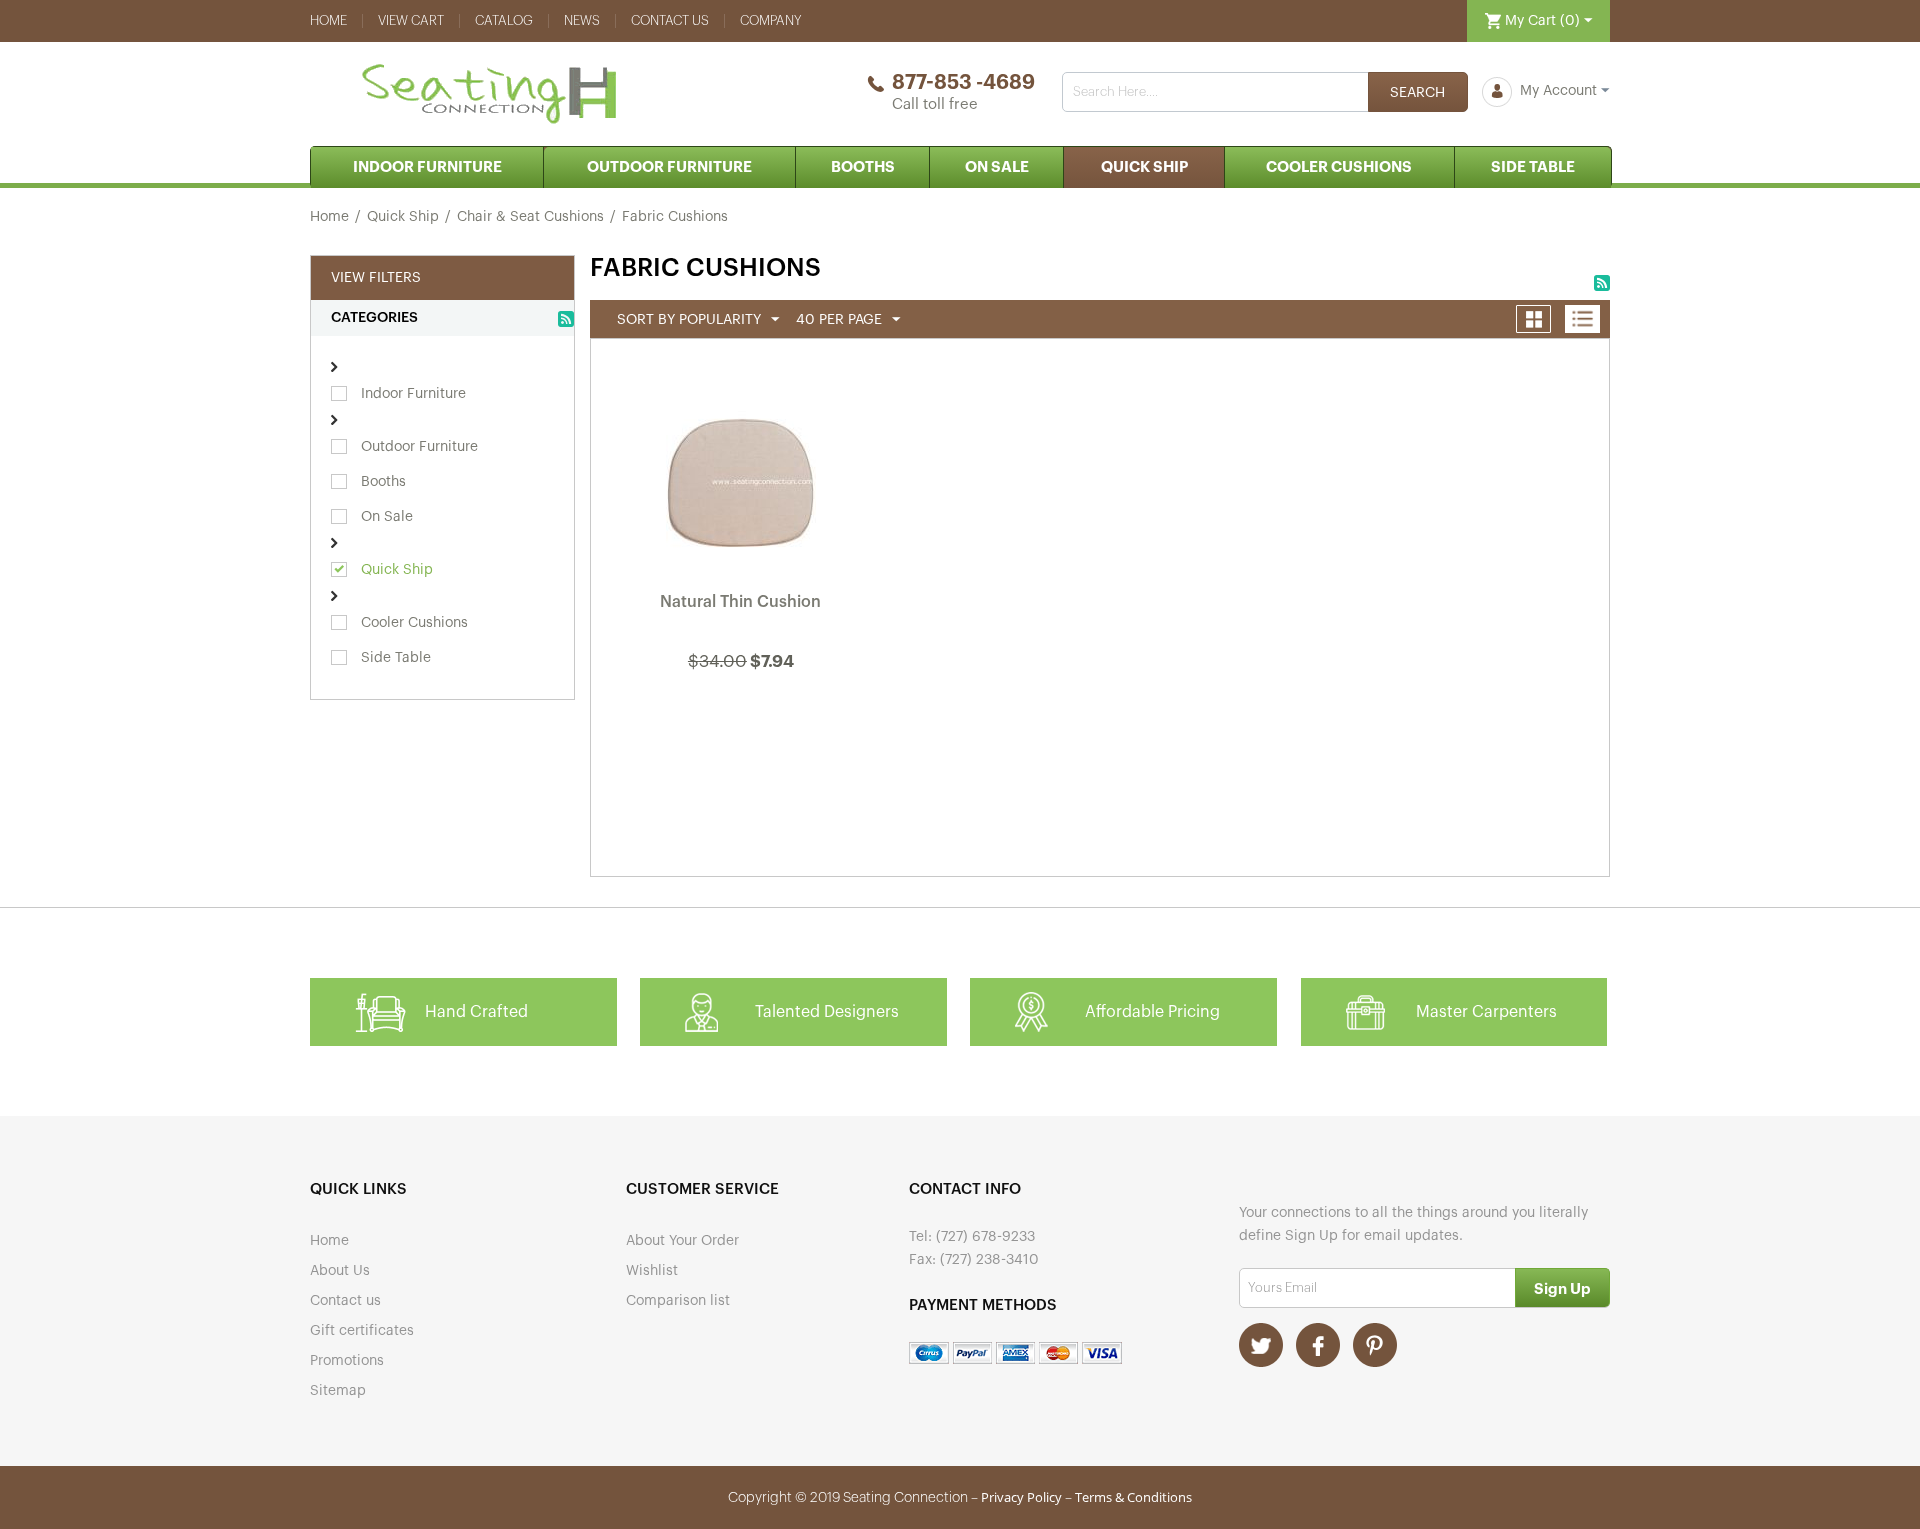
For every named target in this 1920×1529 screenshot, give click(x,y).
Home (328, 20)
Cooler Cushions (1339, 167)
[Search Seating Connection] (1418, 92)
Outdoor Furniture (669, 167)
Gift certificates (362, 1331)
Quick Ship (1144, 167)
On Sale (997, 167)
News (582, 20)
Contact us (670, 20)
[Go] (1562, 1287)
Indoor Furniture (427, 167)
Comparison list (678, 1301)
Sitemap (338, 1391)
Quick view (742, 715)
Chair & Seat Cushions (530, 217)
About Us (340, 1271)
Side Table (1533, 167)
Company (771, 20)
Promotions (347, 1361)
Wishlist (652, 1271)
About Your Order (682, 1241)
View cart (411, 20)
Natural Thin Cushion (740, 602)
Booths (863, 167)
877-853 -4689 (963, 83)
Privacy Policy (1021, 1497)
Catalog (504, 20)
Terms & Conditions (1133, 1497)
